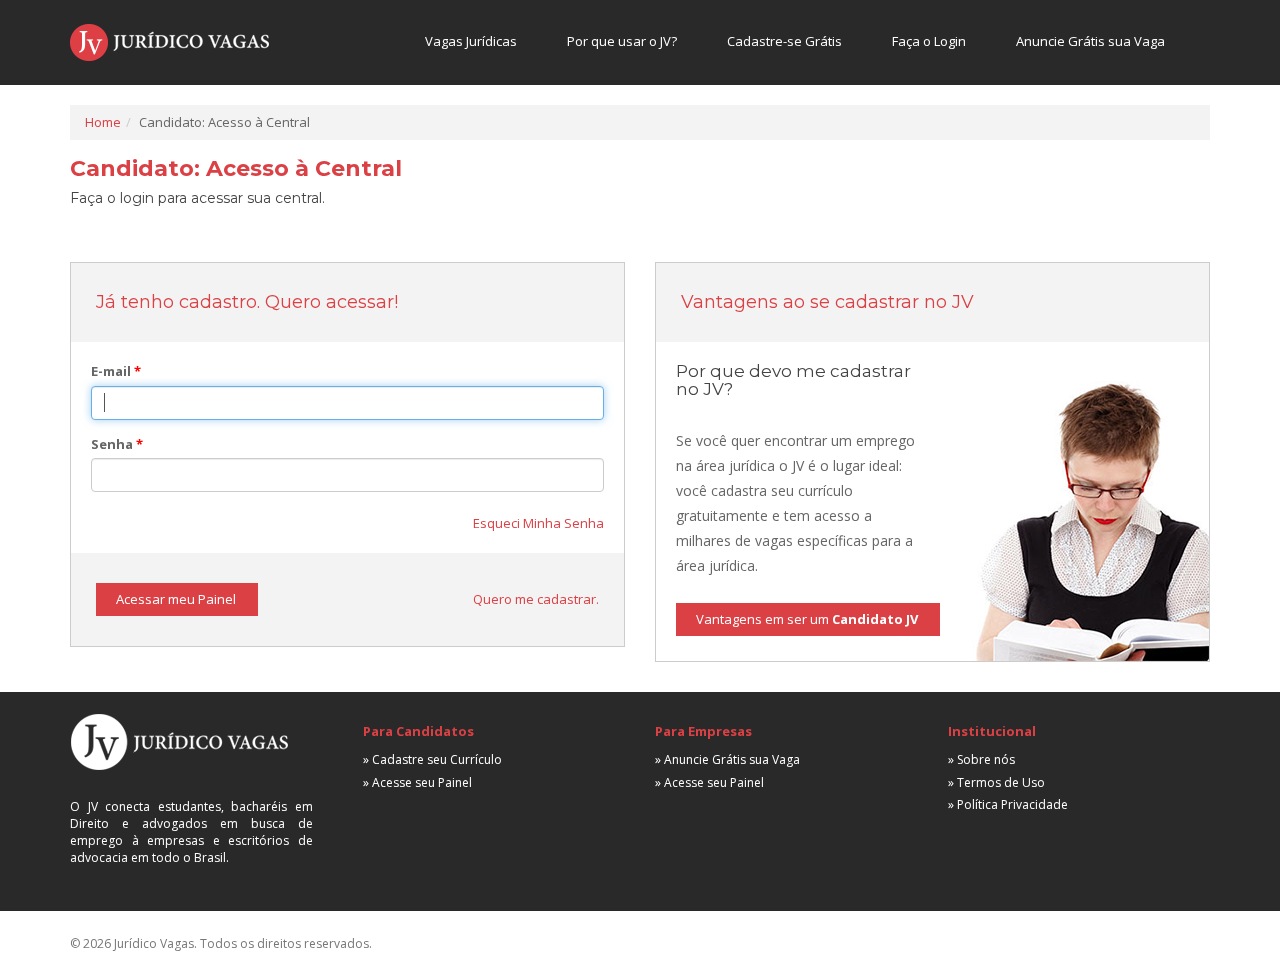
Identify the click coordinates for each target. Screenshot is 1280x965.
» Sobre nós (981, 759)
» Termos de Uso (996, 782)
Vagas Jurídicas (471, 41)
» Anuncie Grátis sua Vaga (727, 759)
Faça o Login (929, 41)
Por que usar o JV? (622, 41)
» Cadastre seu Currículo (432, 759)
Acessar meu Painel (176, 599)
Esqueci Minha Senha (538, 523)
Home (103, 122)
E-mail (116, 371)
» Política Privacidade (1008, 804)
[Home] (169, 42)
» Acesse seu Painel (417, 782)
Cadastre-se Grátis (784, 41)
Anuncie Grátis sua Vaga (1090, 41)
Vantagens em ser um (807, 619)
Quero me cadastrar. (536, 599)
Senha (117, 444)
